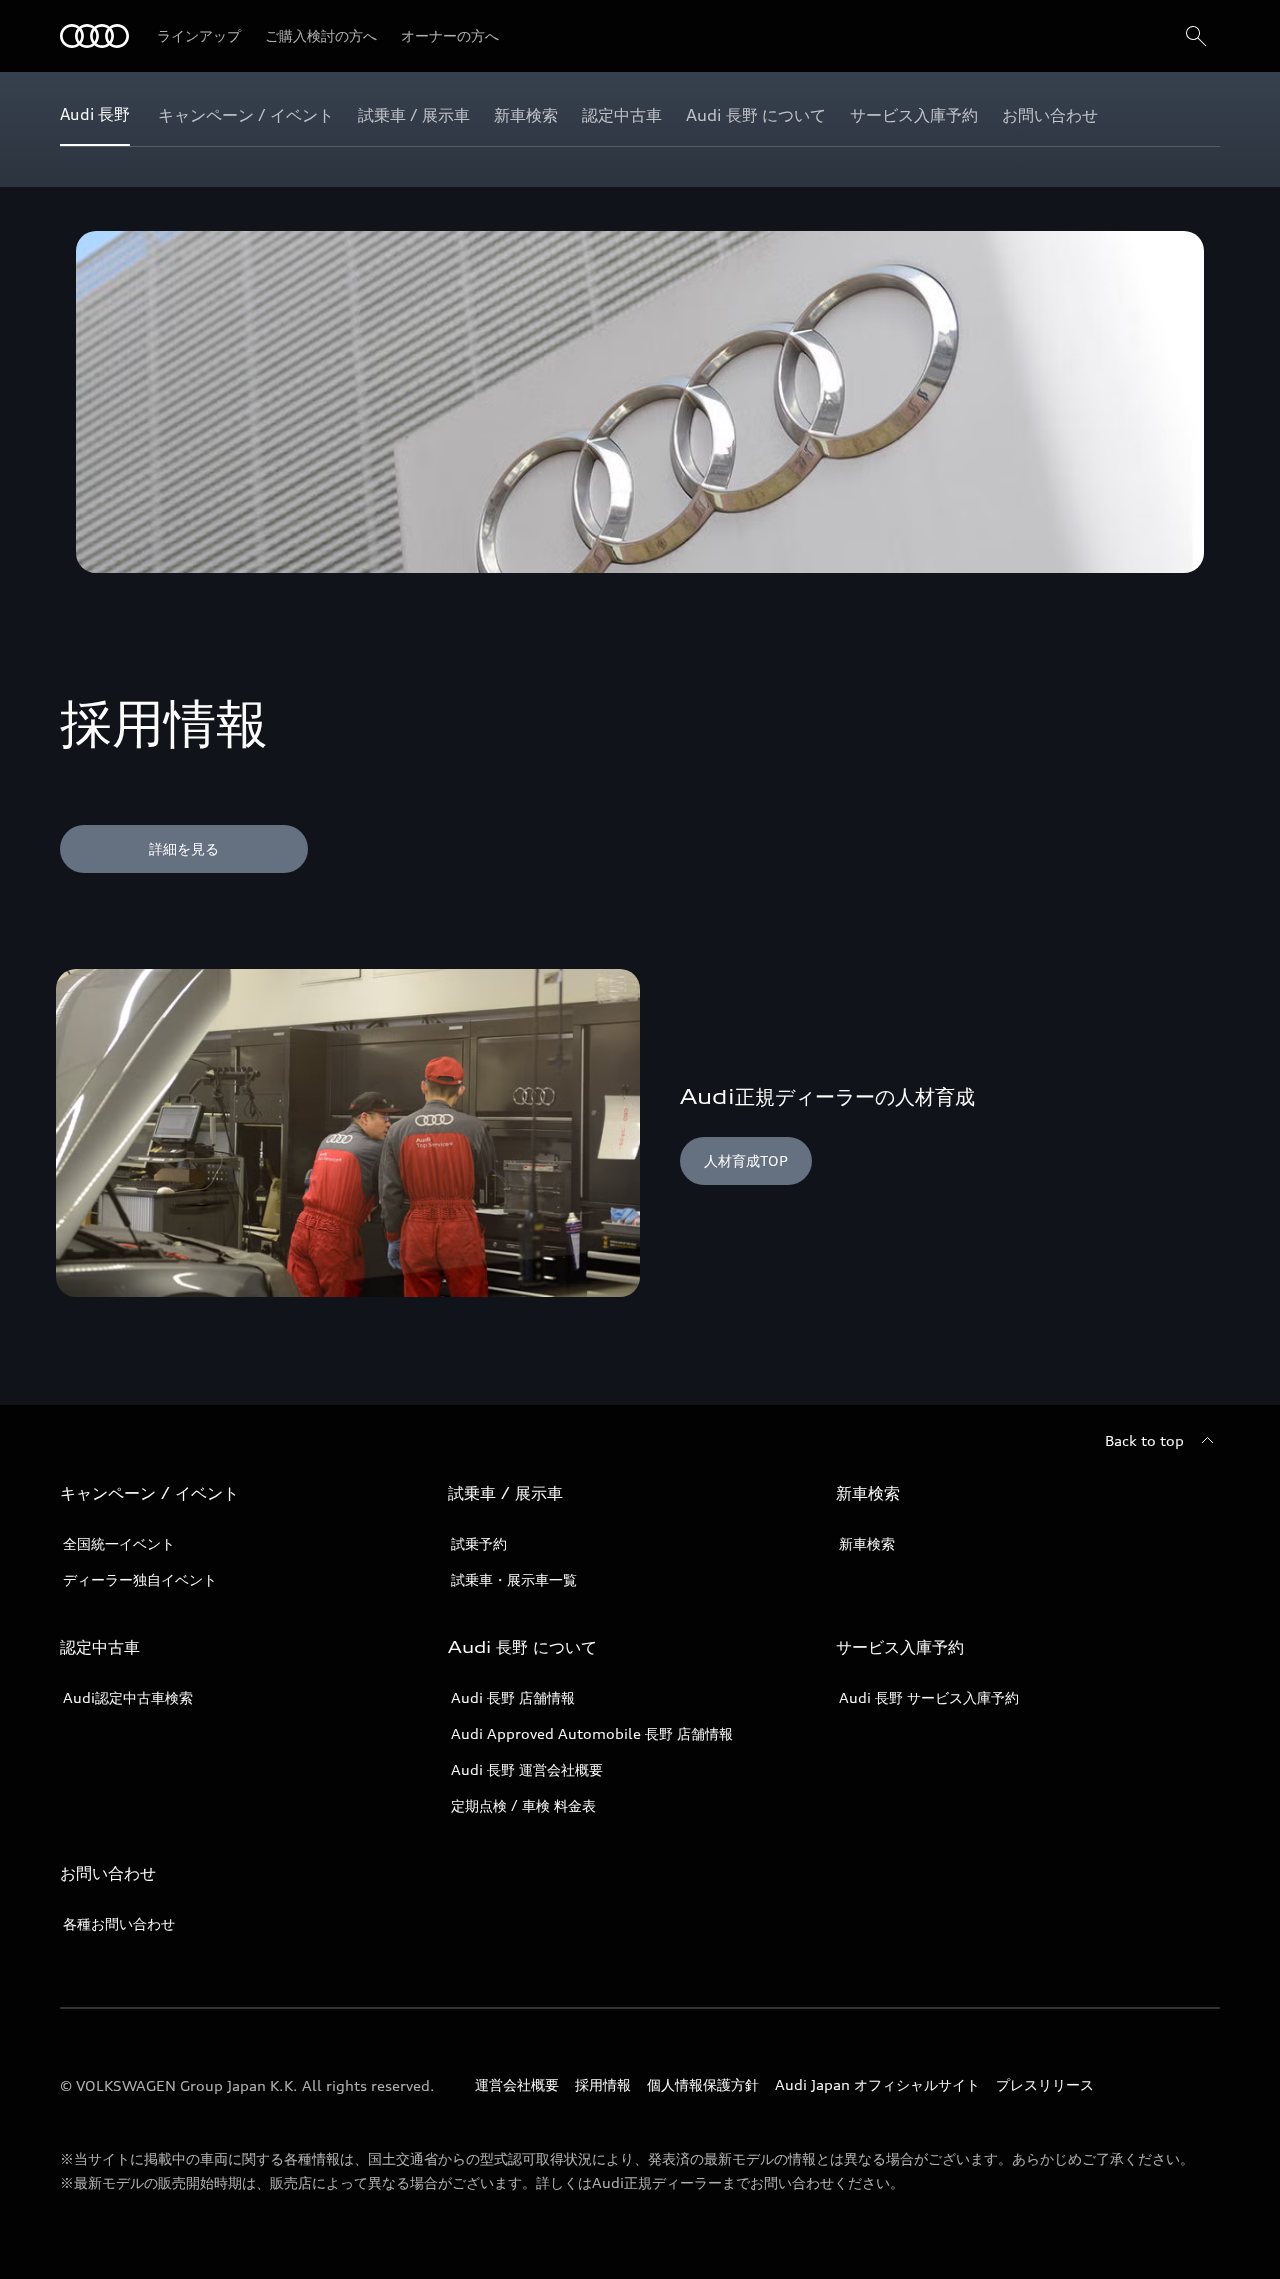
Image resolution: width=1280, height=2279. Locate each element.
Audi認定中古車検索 (128, 1697)
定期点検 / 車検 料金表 (523, 1805)
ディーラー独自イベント (140, 1579)
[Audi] (94, 36)
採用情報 (603, 2084)
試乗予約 (479, 1543)
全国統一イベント (119, 1543)
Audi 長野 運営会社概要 (527, 1769)
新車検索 (867, 1543)
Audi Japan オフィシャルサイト (877, 2084)
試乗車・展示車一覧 (514, 1579)
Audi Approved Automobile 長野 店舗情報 (592, 1733)
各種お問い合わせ (119, 1923)
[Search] (1196, 36)
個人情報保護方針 (703, 2084)
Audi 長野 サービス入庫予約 (929, 1697)
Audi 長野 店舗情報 (513, 1697)
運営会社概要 (517, 2084)
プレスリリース (1045, 2084)
